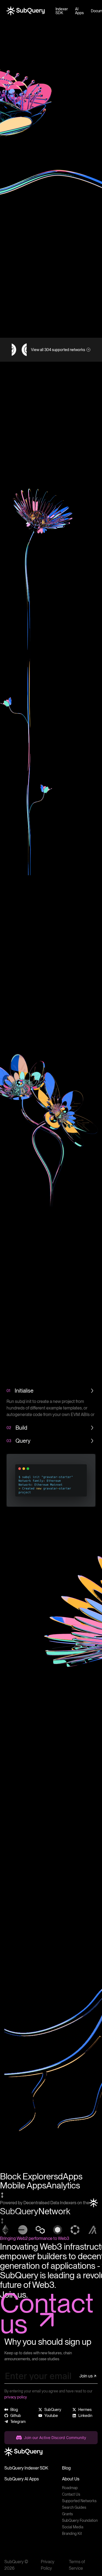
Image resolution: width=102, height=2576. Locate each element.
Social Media (73, 2527)
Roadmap (70, 2488)
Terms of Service (77, 2565)
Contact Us (71, 2494)
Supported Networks (79, 2501)
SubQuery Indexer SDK (26, 2468)
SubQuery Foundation (80, 2520)
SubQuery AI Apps (22, 2479)
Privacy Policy (48, 2565)
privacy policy (16, 2397)
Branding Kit (72, 2534)
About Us (71, 2479)
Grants (67, 2514)
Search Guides (74, 2507)
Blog (66, 2468)
